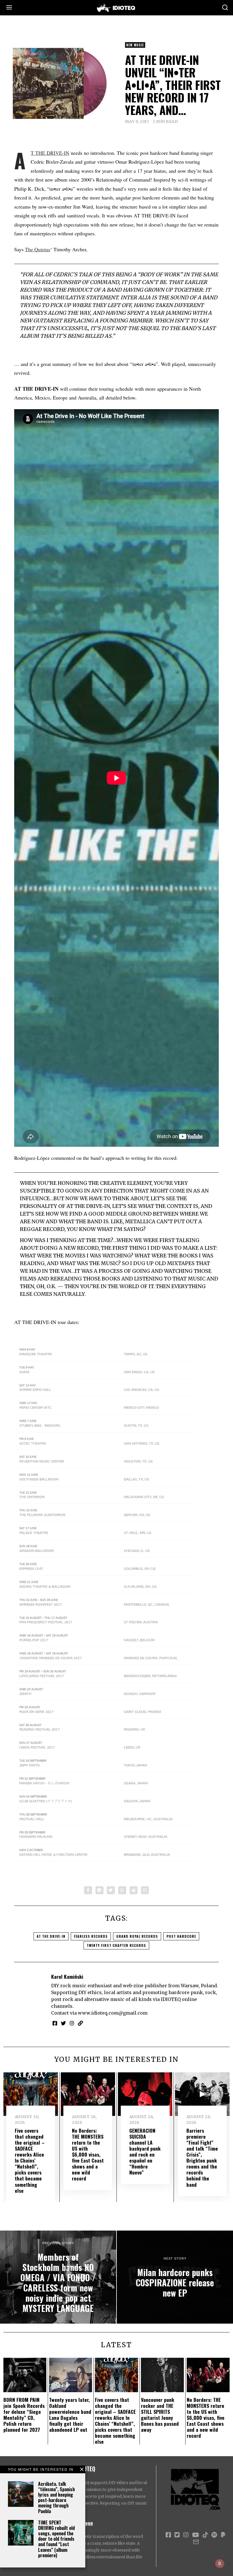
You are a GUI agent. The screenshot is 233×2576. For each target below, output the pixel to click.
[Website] (80, 2023)
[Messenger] (99, 1890)
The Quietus (38, 249)
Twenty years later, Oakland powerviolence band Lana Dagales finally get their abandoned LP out (70, 2415)
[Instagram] (72, 2023)
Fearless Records (91, 1936)
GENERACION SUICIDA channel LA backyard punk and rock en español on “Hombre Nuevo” (145, 2151)
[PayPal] (223, 2535)
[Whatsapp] (122, 1890)
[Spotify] (214, 2535)
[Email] (145, 1890)
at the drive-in (51, 1936)
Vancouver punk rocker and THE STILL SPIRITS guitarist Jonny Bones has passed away (160, 2415)
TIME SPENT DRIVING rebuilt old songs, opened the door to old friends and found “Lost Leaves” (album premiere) (56, 2539)
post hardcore (181, 1936)
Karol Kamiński (67, 1976)
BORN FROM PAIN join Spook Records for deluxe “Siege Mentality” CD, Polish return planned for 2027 (24, 2415)
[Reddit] (134, 1890)
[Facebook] (88, 1890)
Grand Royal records (137, 1936)
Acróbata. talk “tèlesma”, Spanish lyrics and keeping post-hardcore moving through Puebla (56, 2497)
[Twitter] (111, 1890)
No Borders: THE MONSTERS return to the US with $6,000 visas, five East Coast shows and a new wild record (88, 2154)
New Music (135, 45)
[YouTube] (195, 2535)
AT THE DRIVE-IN (50, 153)
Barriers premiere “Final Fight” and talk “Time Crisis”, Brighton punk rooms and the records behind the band (202, 2157)
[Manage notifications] (220, 2563)
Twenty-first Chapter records (116, 1945)
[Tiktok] (205, 2535)
